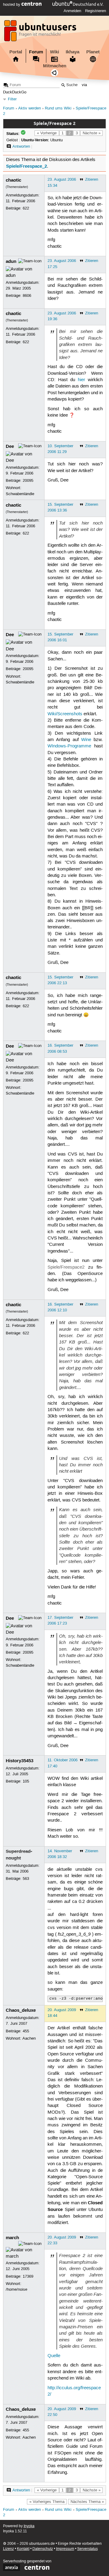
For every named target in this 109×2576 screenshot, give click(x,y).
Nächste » (92, 133)
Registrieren (96, 11)
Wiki (54, 52)
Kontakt (23, 2549)
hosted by (12, 5)
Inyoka (29, 2526)
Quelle (54, 2356)
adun (11, 261)
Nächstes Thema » (87, 2502)
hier (81, 380)
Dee (10, 446)
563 (26, 1879)
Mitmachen (55, 66)
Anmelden (72, 11)
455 (26, 2031)
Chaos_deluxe (21, 2010)
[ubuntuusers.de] (41, 32)
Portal (16, 52)
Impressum (65, 2549)
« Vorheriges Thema (47, 2502)
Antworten (21, 146)
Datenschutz (43, 2549)
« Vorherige (47, 133)
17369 (28, 2276)
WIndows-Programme (69, 746)
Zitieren (92, 179)
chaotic (13, 180)
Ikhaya (73, 52)
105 (26, 1781)
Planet (93, 52)
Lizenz (8, 2549)
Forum (36, 52)
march (12, 2238)
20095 (28, 481)
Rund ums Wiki (58, 108)
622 (26, 208)
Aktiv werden (30, 108)
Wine (86, 740)
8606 (27, 296)
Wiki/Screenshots (65, 714)
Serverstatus (88, 2549)
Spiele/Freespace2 (66, 1267)
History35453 (20, 1761)
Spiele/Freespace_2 (26, 166)
